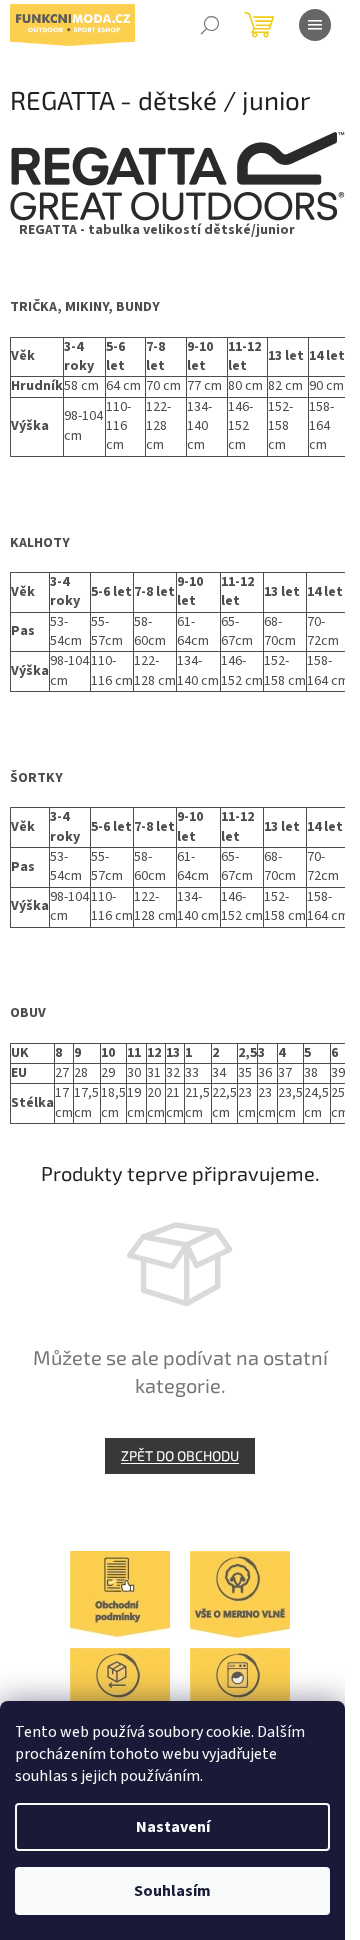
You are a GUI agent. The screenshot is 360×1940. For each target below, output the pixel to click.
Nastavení (173, 1827)
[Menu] (315, 25)
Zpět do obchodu (180, 1455)
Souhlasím (172, 1891)
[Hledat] (210, 25)
